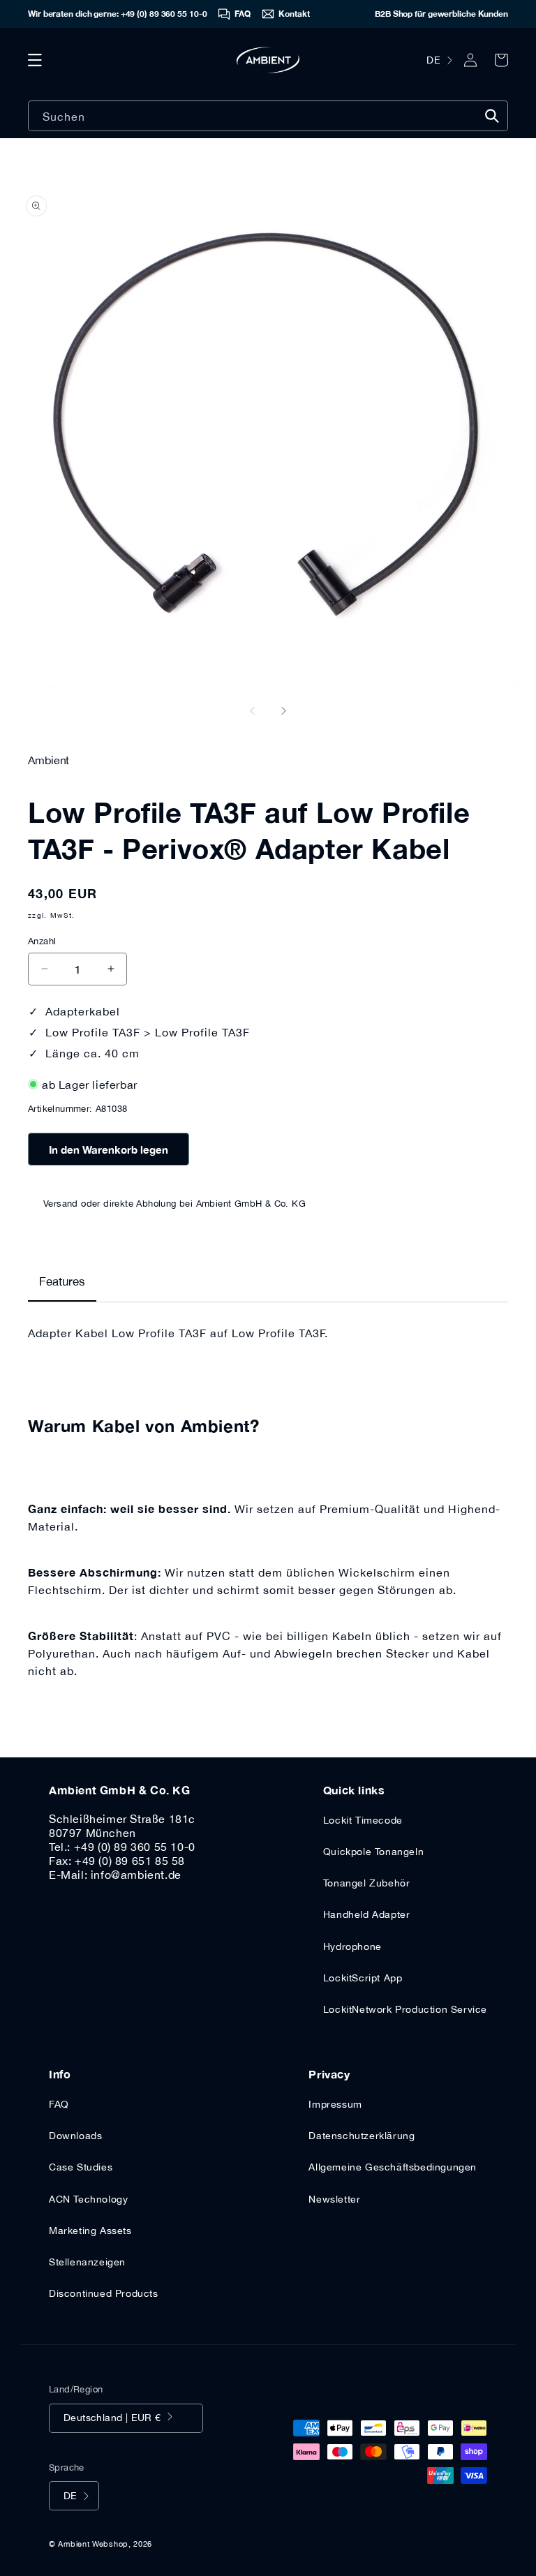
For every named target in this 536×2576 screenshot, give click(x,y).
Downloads (75, 2136)
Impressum (335, 2104)
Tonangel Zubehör (367, 1883)
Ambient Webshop (93, 2544)
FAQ (59, 2104)
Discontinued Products (104, 2293)
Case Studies (81, 2167)
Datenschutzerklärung (362, 2136)
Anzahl (42, 941)
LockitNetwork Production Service (405, 2009)
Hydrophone (352, 1946)
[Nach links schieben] (253, 710)
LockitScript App (363, 1978)
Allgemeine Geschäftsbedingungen (393, 2167)
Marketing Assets (90, 2231)
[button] (35, 60)
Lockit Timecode (363, 1820)
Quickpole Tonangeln (373, 1852)
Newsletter (334, 2199)
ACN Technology (88, 2199)
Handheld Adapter (367, 1914)
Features (62, 1281)
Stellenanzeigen (87, 2262)
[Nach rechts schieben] (283, 710)
